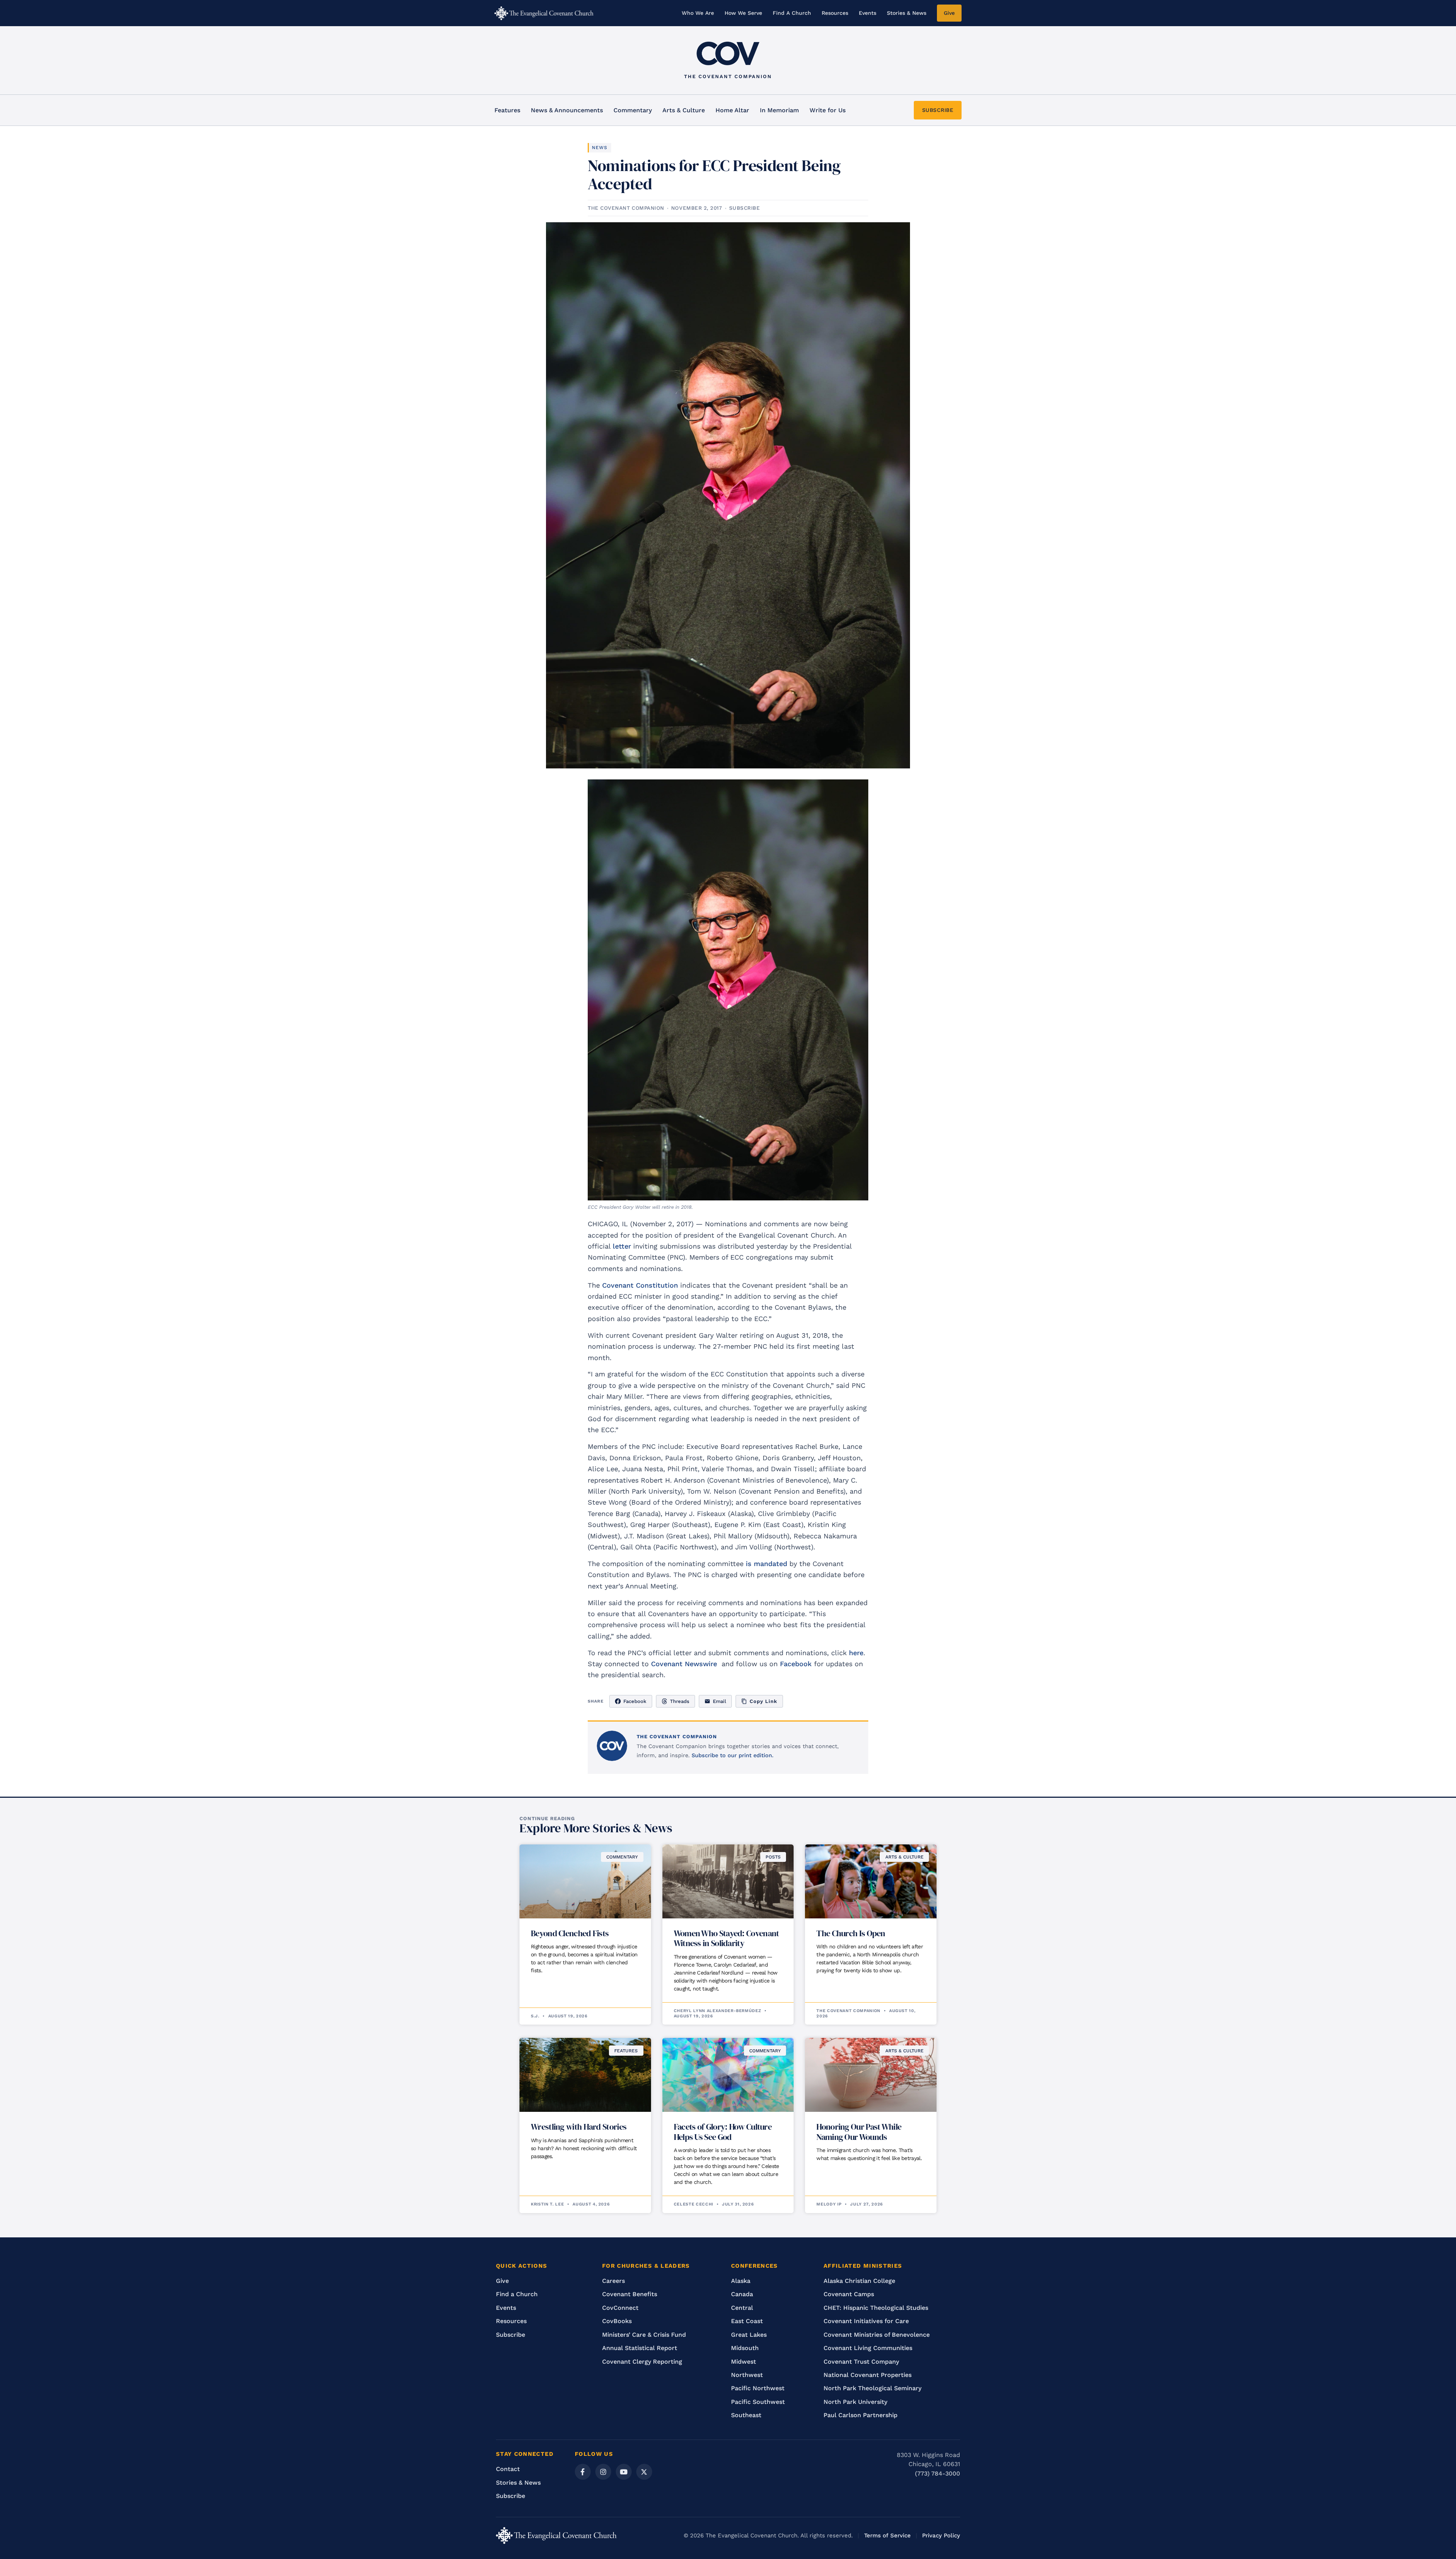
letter (622, 1246)
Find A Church (792, 13)
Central (742, 2308)
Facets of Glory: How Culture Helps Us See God (723, 2132)
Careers (613, 2281)
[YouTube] (624, 2472)
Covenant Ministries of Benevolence (877, 2335)
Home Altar (732, 110)
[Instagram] (603, 2472)
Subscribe (511, 2335)
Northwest (747, 2375)
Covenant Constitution (640, 1285)
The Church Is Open (851, 1933)
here (856, 1653)
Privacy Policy (941, 2535)
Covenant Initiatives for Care (866, 2321)
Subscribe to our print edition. (733, 1755)
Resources (835, 13)
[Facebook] (583, 2472)
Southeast (746, 2415)
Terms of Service (887, 2535)
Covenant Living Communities (868, 2348)
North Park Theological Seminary (872, 2388)
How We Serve (743, 13)
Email (719, 1701)
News (600, 148)
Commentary (633, 110)
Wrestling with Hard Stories (579, 2127)
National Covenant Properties (868, 2375)
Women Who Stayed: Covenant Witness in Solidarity (726, 1938)
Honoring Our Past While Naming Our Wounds (859, 2132)
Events (868, 13)
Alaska (741, 2281)
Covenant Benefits (630, 2294)
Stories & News (907, 13)
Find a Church (517, 2294)
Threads (680, 1701)
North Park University (855, 2402)
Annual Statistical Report (640, 2348)
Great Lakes (749, 2335)
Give (949, 13)
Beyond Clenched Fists (570, 1933)
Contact (508, 2469)
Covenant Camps (849, 2294)
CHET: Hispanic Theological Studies (876, 2308)
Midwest (744, 2362)
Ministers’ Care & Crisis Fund (644, 2335)
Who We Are (698, 13)
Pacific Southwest (758, 2402)
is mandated (766, 1564)
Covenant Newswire (684, 1664)
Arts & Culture (684, 110)
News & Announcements (567, 110)
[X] (644, 2472)
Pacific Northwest (758, 2388)
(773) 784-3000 (937, 2473)
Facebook (796, 1664)
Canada (742, 2294)
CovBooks (617, 2321)
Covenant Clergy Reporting (642, 2362)
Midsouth (745, 2348)
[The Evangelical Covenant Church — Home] (544, 13)
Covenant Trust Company (861, 2362)
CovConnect (620, 2308)
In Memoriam (779, 110)
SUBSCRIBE (938, 110)
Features (507, 110)
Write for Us (828, 110)
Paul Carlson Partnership (861, 2415)
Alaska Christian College (859, 2281)
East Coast (747, 2321)
